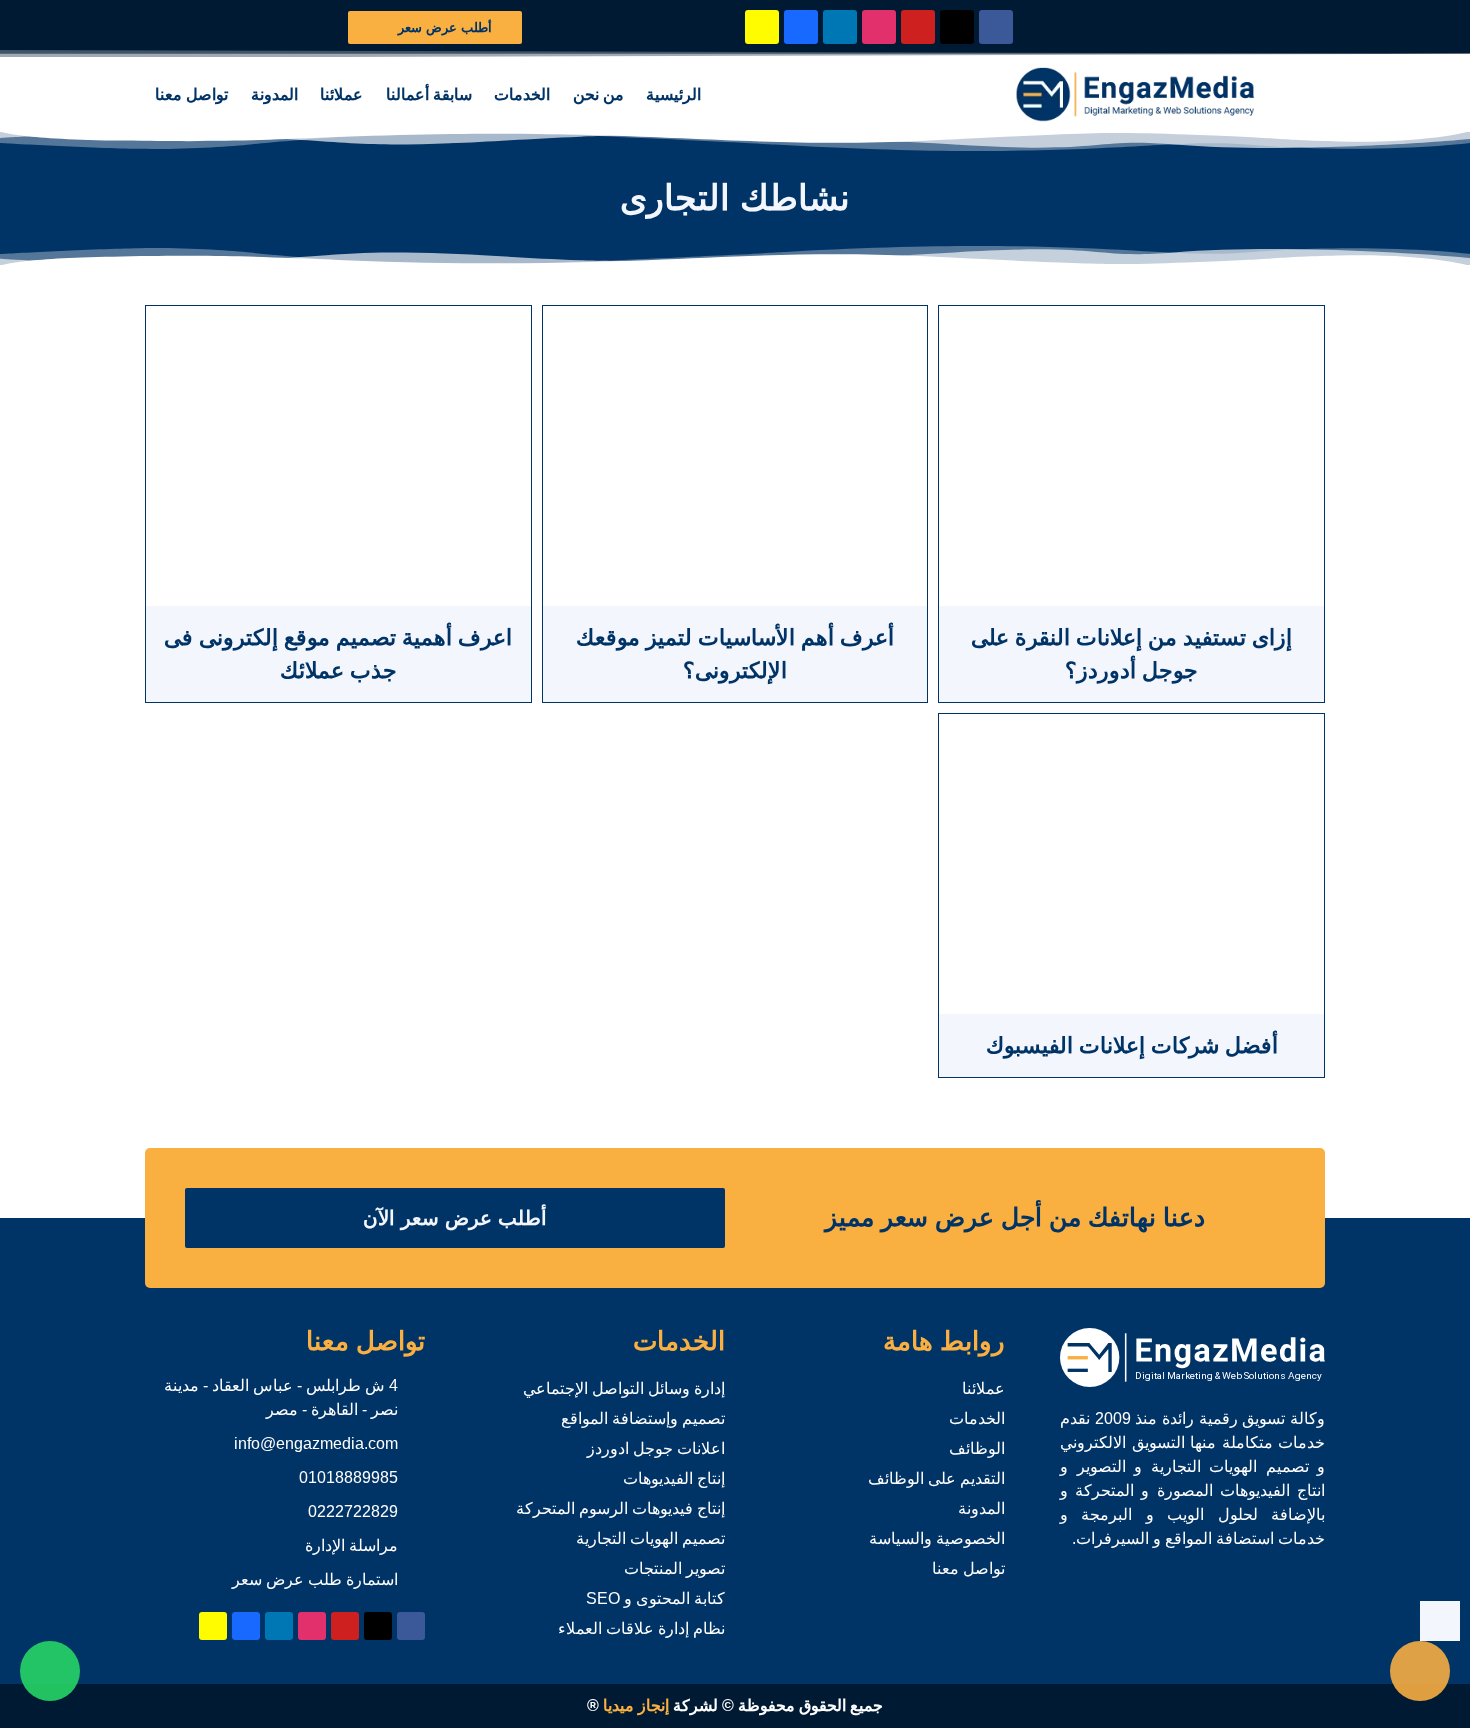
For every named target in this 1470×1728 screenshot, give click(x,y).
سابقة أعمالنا (429, 94)
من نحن (598, 94)
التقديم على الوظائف (936, 1478)
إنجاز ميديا (636, 1705)
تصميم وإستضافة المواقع (643, 1418)
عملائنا (341, 94)
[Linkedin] (840, 27)
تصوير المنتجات (674, 1568)
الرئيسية (673, 94)
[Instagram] (879, 27)
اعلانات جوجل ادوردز (656, 1448)
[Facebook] (996, 27)
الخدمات (522, 94)
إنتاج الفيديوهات (674, 1478)
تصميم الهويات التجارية (650, 1538)
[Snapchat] (762, 27)
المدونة (274, 94)
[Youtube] (918, 27)
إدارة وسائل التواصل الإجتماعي (624, 1388)
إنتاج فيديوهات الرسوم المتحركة (620, 1508)
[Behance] (801, 27)
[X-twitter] (957, 27)
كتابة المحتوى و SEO (655, 1598)
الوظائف (977, 1448)
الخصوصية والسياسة (937, 1538)
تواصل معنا (191, 94)
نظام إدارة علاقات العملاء (641, 1628)
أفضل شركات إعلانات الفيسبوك (1132, 1045)
